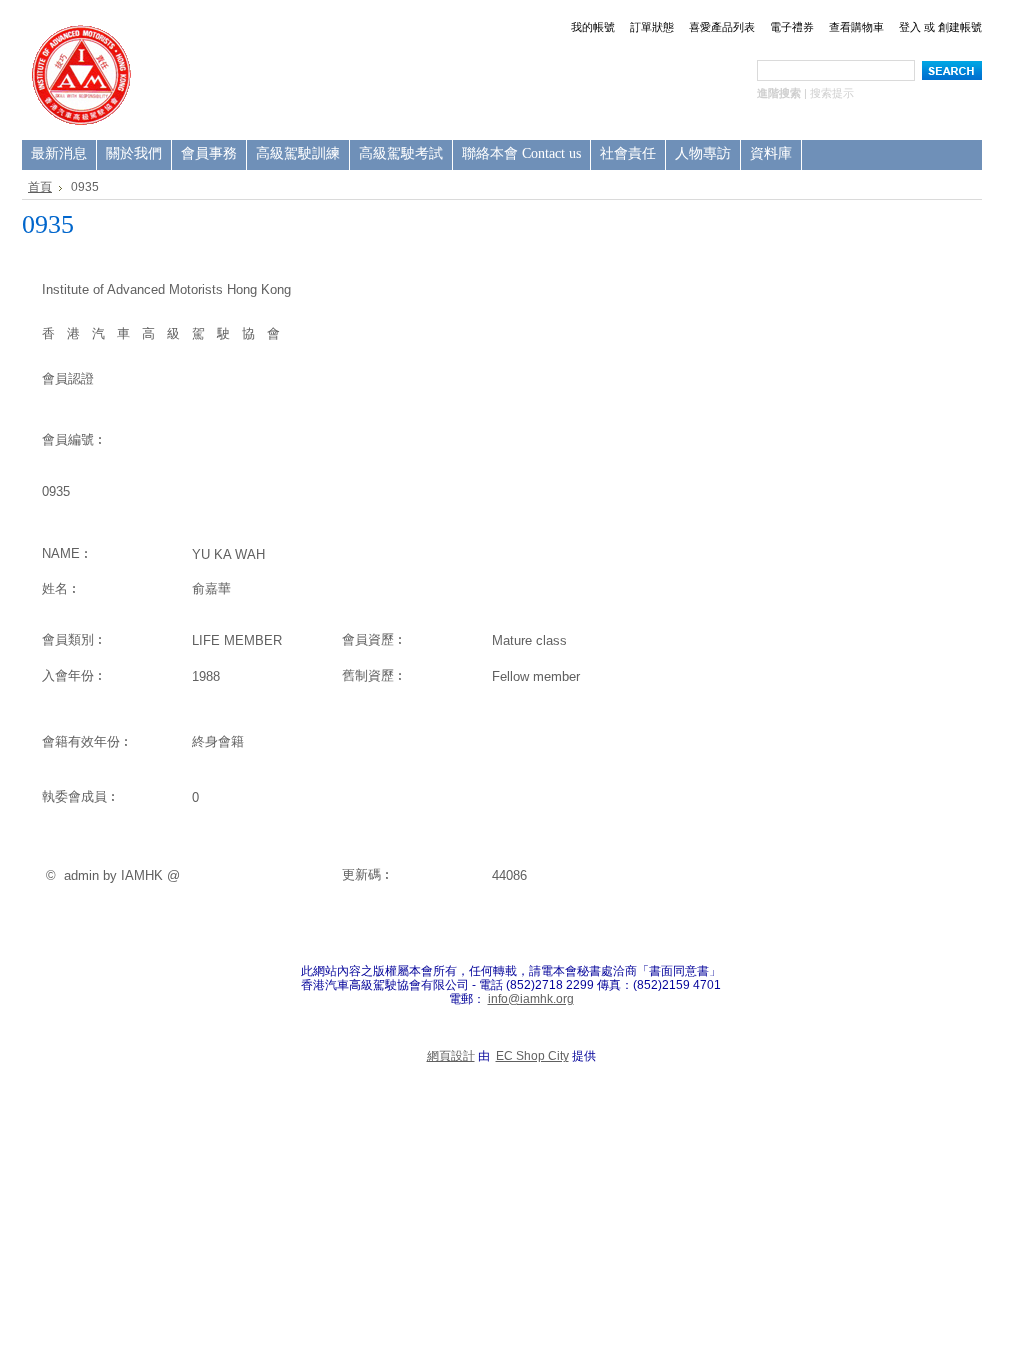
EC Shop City (532, 1056)
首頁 (40, 187)
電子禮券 (792, 27)
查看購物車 (856, 27)
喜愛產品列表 (722, 27)
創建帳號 (960, 27)
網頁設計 (451, 1056)
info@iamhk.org (531, 999)
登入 (910, 27)
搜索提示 (832, 93)
